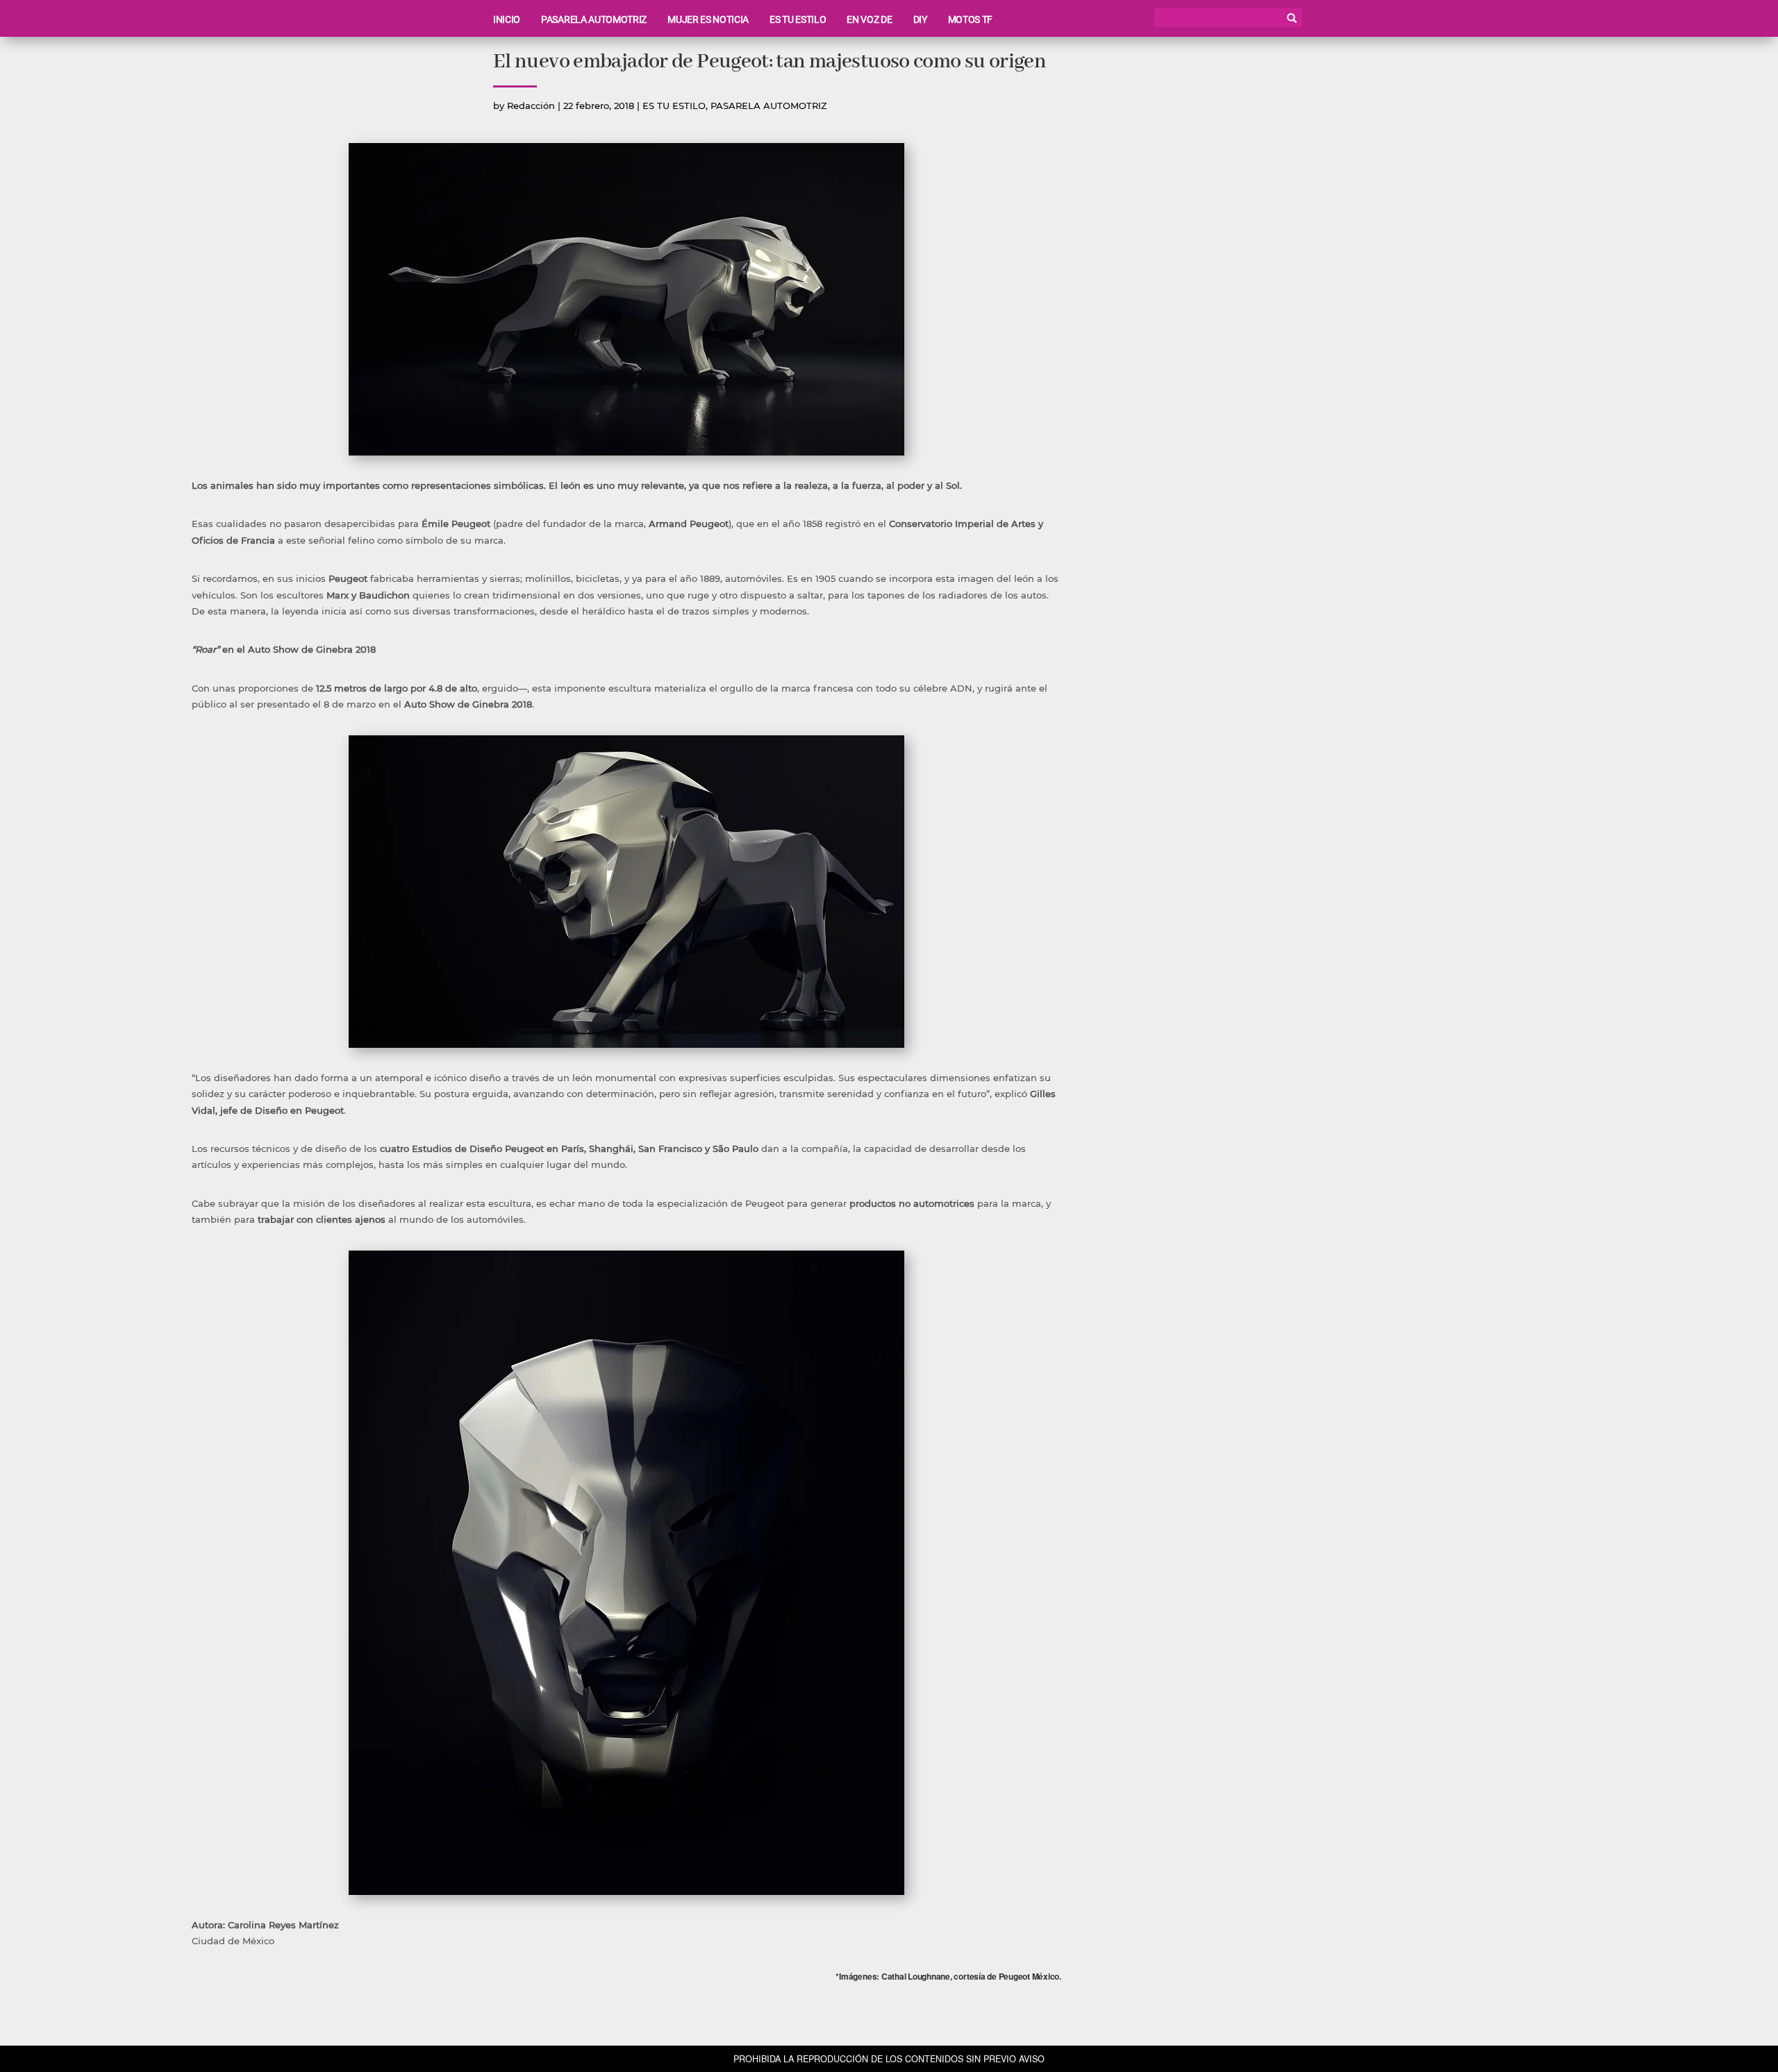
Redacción (531, 106)
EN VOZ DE (869, 19)
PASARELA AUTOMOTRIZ (594, 19)
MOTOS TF (970, 19)
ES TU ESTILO (798, 19)
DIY (920, 19)
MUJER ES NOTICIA (708, 19)
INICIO (507, 19)
